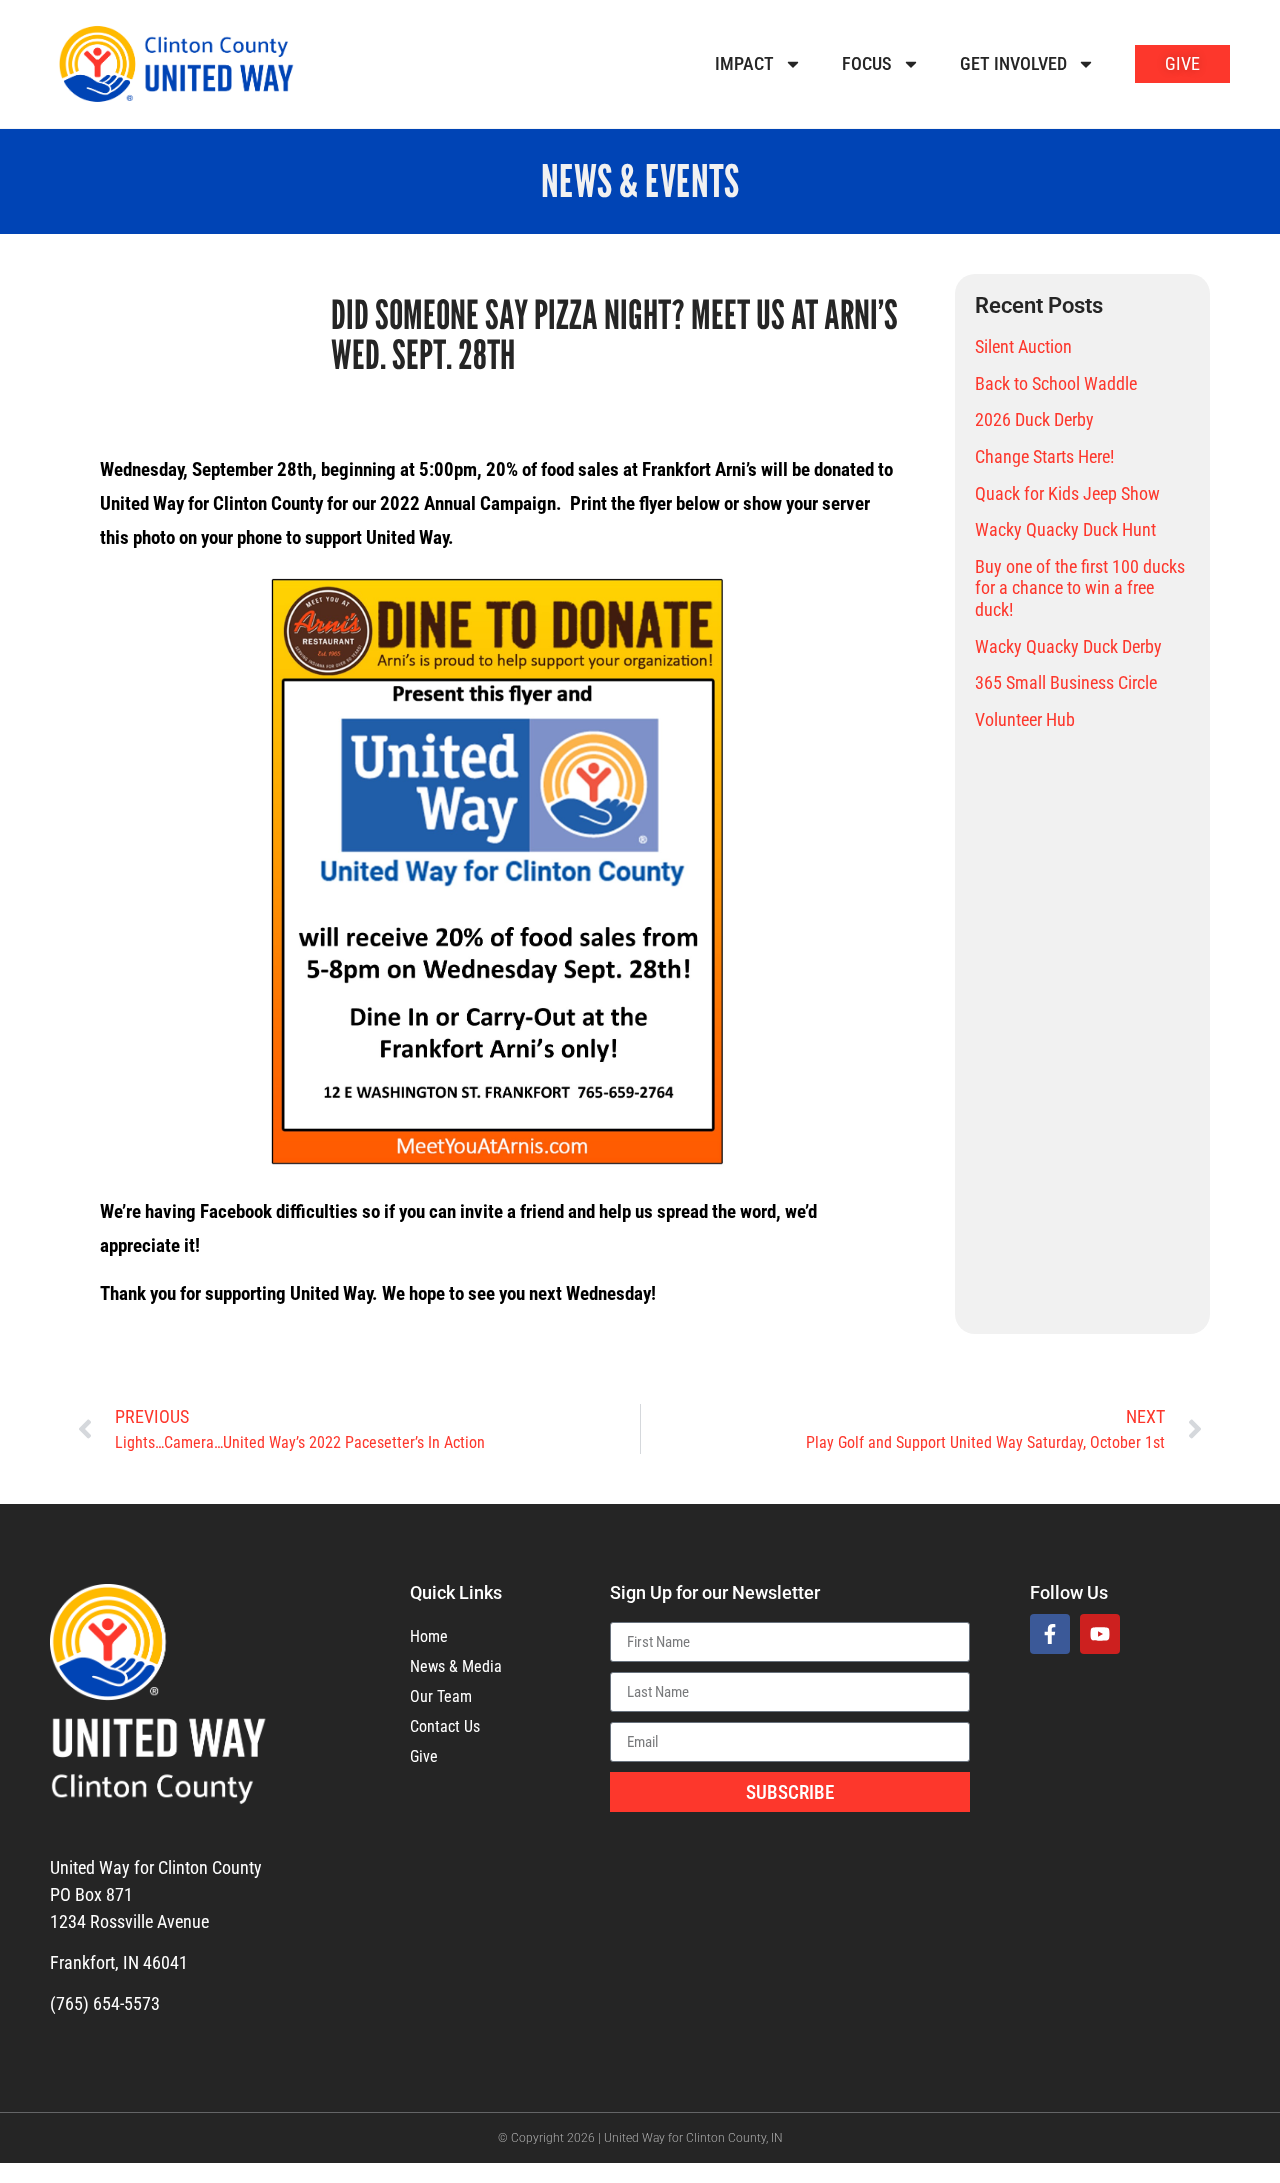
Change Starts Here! (1044, 456)
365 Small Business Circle (1066, 682)
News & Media (456, 1666)
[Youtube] (1100, 1634)
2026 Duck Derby (1034, 419)
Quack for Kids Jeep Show (1067, 493)
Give (424, 1756)
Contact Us (445, 1726)
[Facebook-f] (1050, 1634)
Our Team (441, 1696)
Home (429, 1636)
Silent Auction (1023, 346)
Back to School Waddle (1056, 383)
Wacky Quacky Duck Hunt (1065, 529)
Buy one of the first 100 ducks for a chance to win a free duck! (1080, 588)
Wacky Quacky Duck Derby (1068, 646)
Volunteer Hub (1025, 719)
